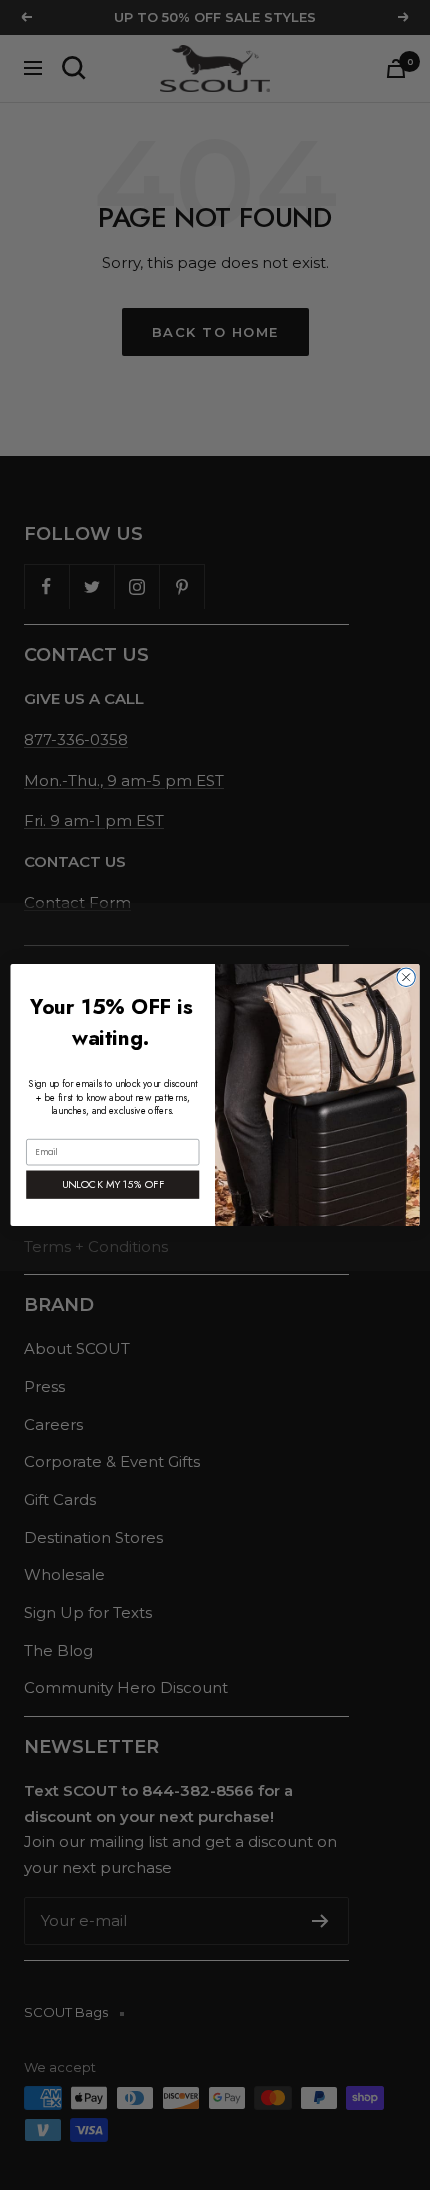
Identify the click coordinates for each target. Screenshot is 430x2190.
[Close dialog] (406, 977)
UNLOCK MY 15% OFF (113, 1184)
